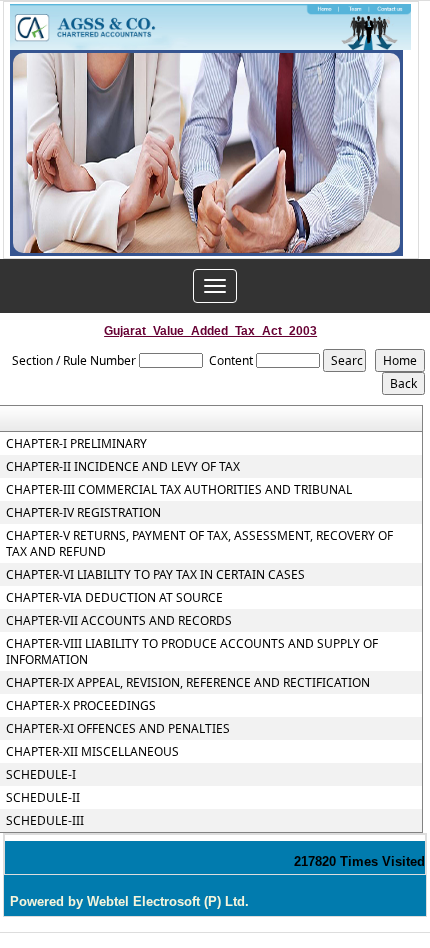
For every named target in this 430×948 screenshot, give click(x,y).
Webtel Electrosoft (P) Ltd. (168, 901)
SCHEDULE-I (41, 775)
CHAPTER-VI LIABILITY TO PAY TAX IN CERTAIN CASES (155, 575)
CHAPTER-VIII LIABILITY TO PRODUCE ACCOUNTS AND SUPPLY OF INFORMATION (192, 652)
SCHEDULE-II (43, 798)
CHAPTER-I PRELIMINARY (76, 444)
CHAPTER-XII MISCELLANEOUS (92, 752)
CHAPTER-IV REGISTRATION (83, 513)
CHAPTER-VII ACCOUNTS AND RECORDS (119, 621)
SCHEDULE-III (45, 821)
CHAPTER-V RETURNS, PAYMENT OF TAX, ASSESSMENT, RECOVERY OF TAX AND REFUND (199, 544)
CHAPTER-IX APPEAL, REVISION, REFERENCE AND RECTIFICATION (188, 683)
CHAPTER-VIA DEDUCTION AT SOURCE (114, 598)
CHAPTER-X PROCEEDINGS (81, 706)
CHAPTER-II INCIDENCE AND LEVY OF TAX (123, 467)
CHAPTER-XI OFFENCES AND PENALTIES (118, 729)
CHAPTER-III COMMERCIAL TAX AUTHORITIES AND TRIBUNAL (179, 490)
